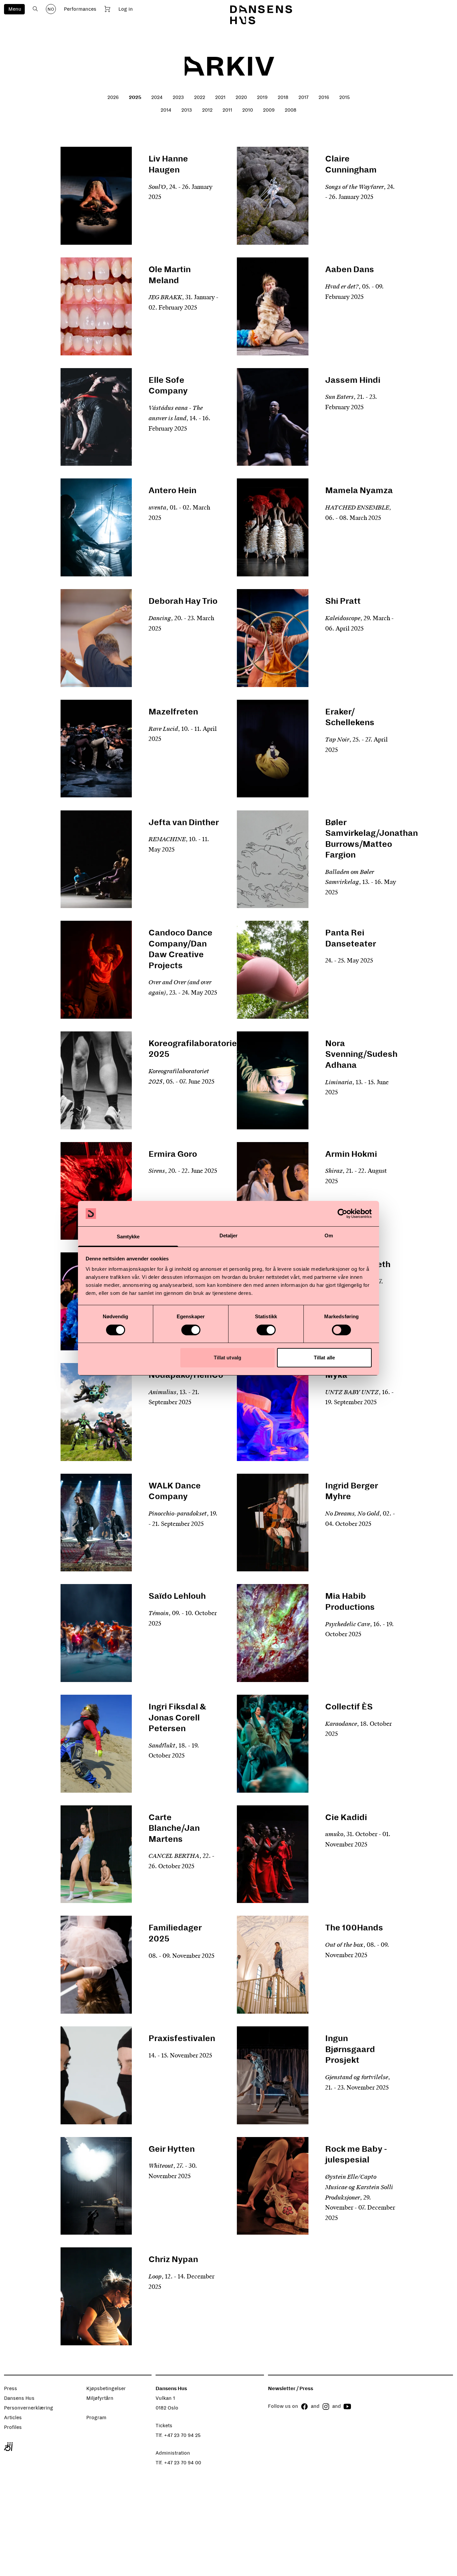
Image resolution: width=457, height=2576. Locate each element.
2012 (207, 110)
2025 (135, 97)
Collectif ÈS (349, 1707)
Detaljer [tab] (229, 1236)
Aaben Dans (350, 269)
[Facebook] (304, 2406)
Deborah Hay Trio (183, 601)
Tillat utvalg (227, 1358)
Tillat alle (324, 1358)
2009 (269, 110)
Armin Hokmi (351, 1154)
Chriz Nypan (173, 2259)
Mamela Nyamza (359, 490)
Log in (126, 9)
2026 (113, 97)
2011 (227, 110)
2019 (262, 97)
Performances (80, 9)
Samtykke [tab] (128, 1237)
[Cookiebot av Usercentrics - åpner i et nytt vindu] (342, 1214)
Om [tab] (329, 1236)
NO (51, 9)
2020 (241, 97)
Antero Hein (172, 490)
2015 (345, 97)
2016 (324, 97)
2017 (303, 97)
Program (96, 2418)
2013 (187, 110)
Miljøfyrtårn (100, 2398)
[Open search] (35, 9)
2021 (220, 97)
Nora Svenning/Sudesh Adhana (361, 1054)
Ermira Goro (173, 1154)
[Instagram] (326, 2406)
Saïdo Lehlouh (177, 1596)
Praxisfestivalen (182, 2038)
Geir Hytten (172, 2149)
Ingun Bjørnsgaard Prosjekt (350, 2049)
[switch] (191, 1330)
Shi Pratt (343, 601)
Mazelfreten (173, 712)
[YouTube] (347, 2406)
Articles (13, 2418)
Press (11, 2388)
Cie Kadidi (346, 1817)
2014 (166, 110)
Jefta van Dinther (184, 822)
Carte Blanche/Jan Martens (174, 1828)
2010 (248, 110)
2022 (200, 97)
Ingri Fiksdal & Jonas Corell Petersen (177, 1718)
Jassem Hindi (353, 380)
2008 (291, 110)
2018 (283, 97)
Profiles (13, 2427)
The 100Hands (354, 1928)
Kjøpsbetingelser (106, 2388)
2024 (157, 97)
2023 (178, 97)
